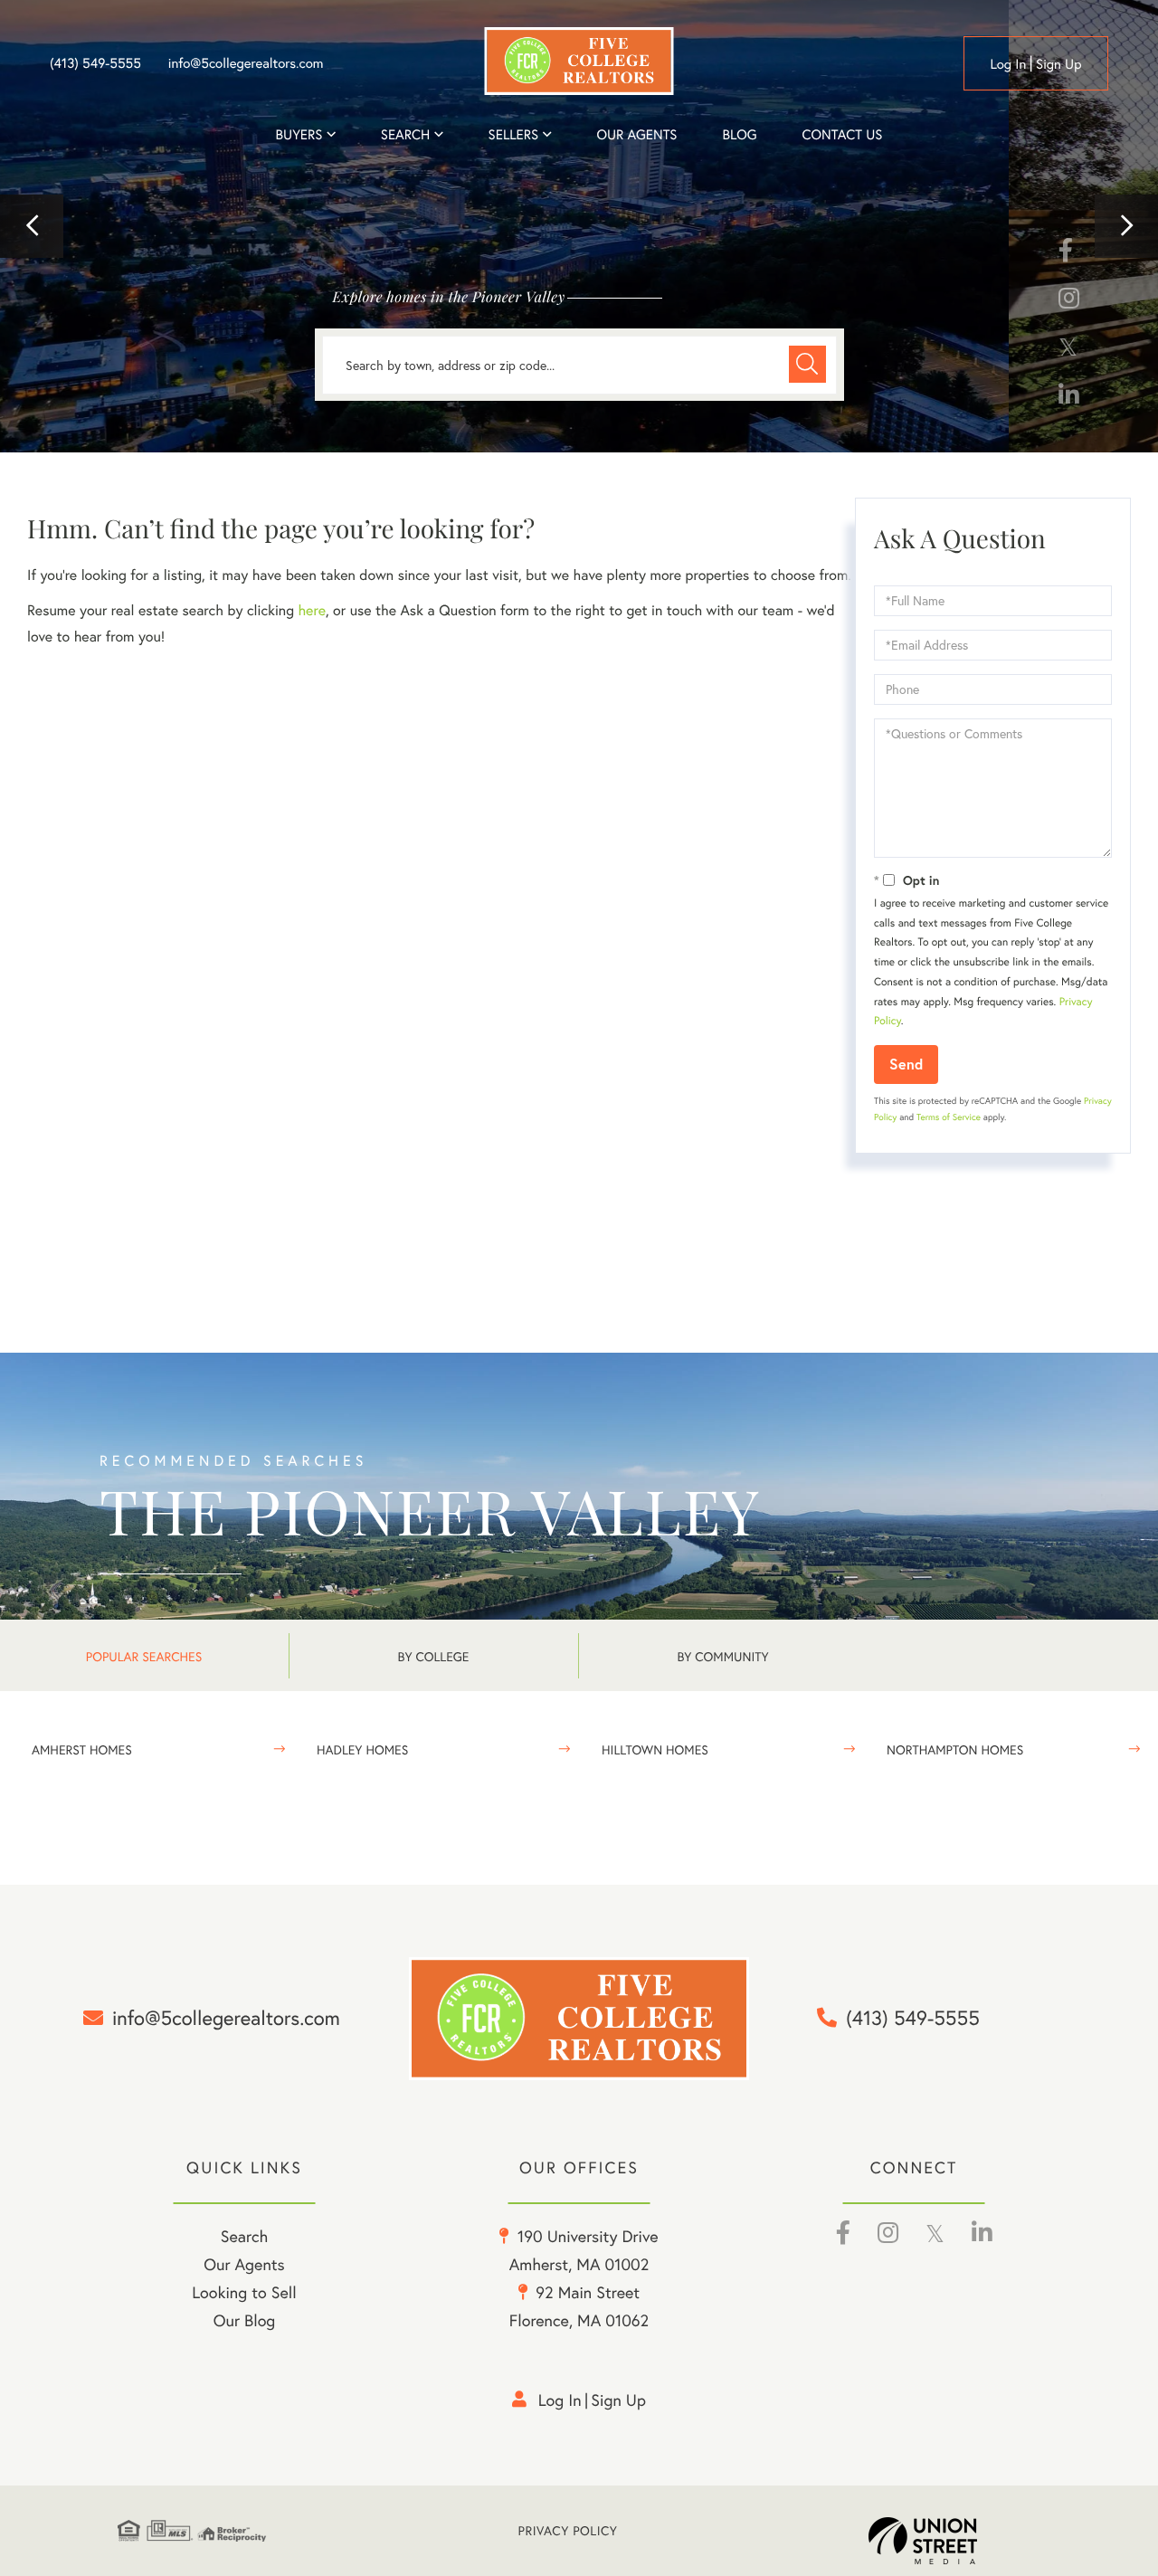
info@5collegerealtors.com (246, 63)
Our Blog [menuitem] (245, 2320)
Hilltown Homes (655, 1749)
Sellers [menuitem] (514, 135)
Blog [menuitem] (739, 135)
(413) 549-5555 (95, 63)
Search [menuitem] (405, 135)
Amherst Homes (82, 1749)
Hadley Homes (362, 1749)
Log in (1008, 64)
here (311, 610)
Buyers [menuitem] (299, 135)
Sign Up (1059, 64)
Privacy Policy (568, 2530)
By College (434, 1656)
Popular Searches (144, 1656)
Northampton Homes (955, 1749)
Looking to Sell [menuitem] (244, 2292)
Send (906, 1064)
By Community (722, 1656)
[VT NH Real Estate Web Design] (954, 2541)
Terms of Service (949, 1117)
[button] (32, 226)
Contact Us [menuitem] (843, 135)
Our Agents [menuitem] (636, 135)
